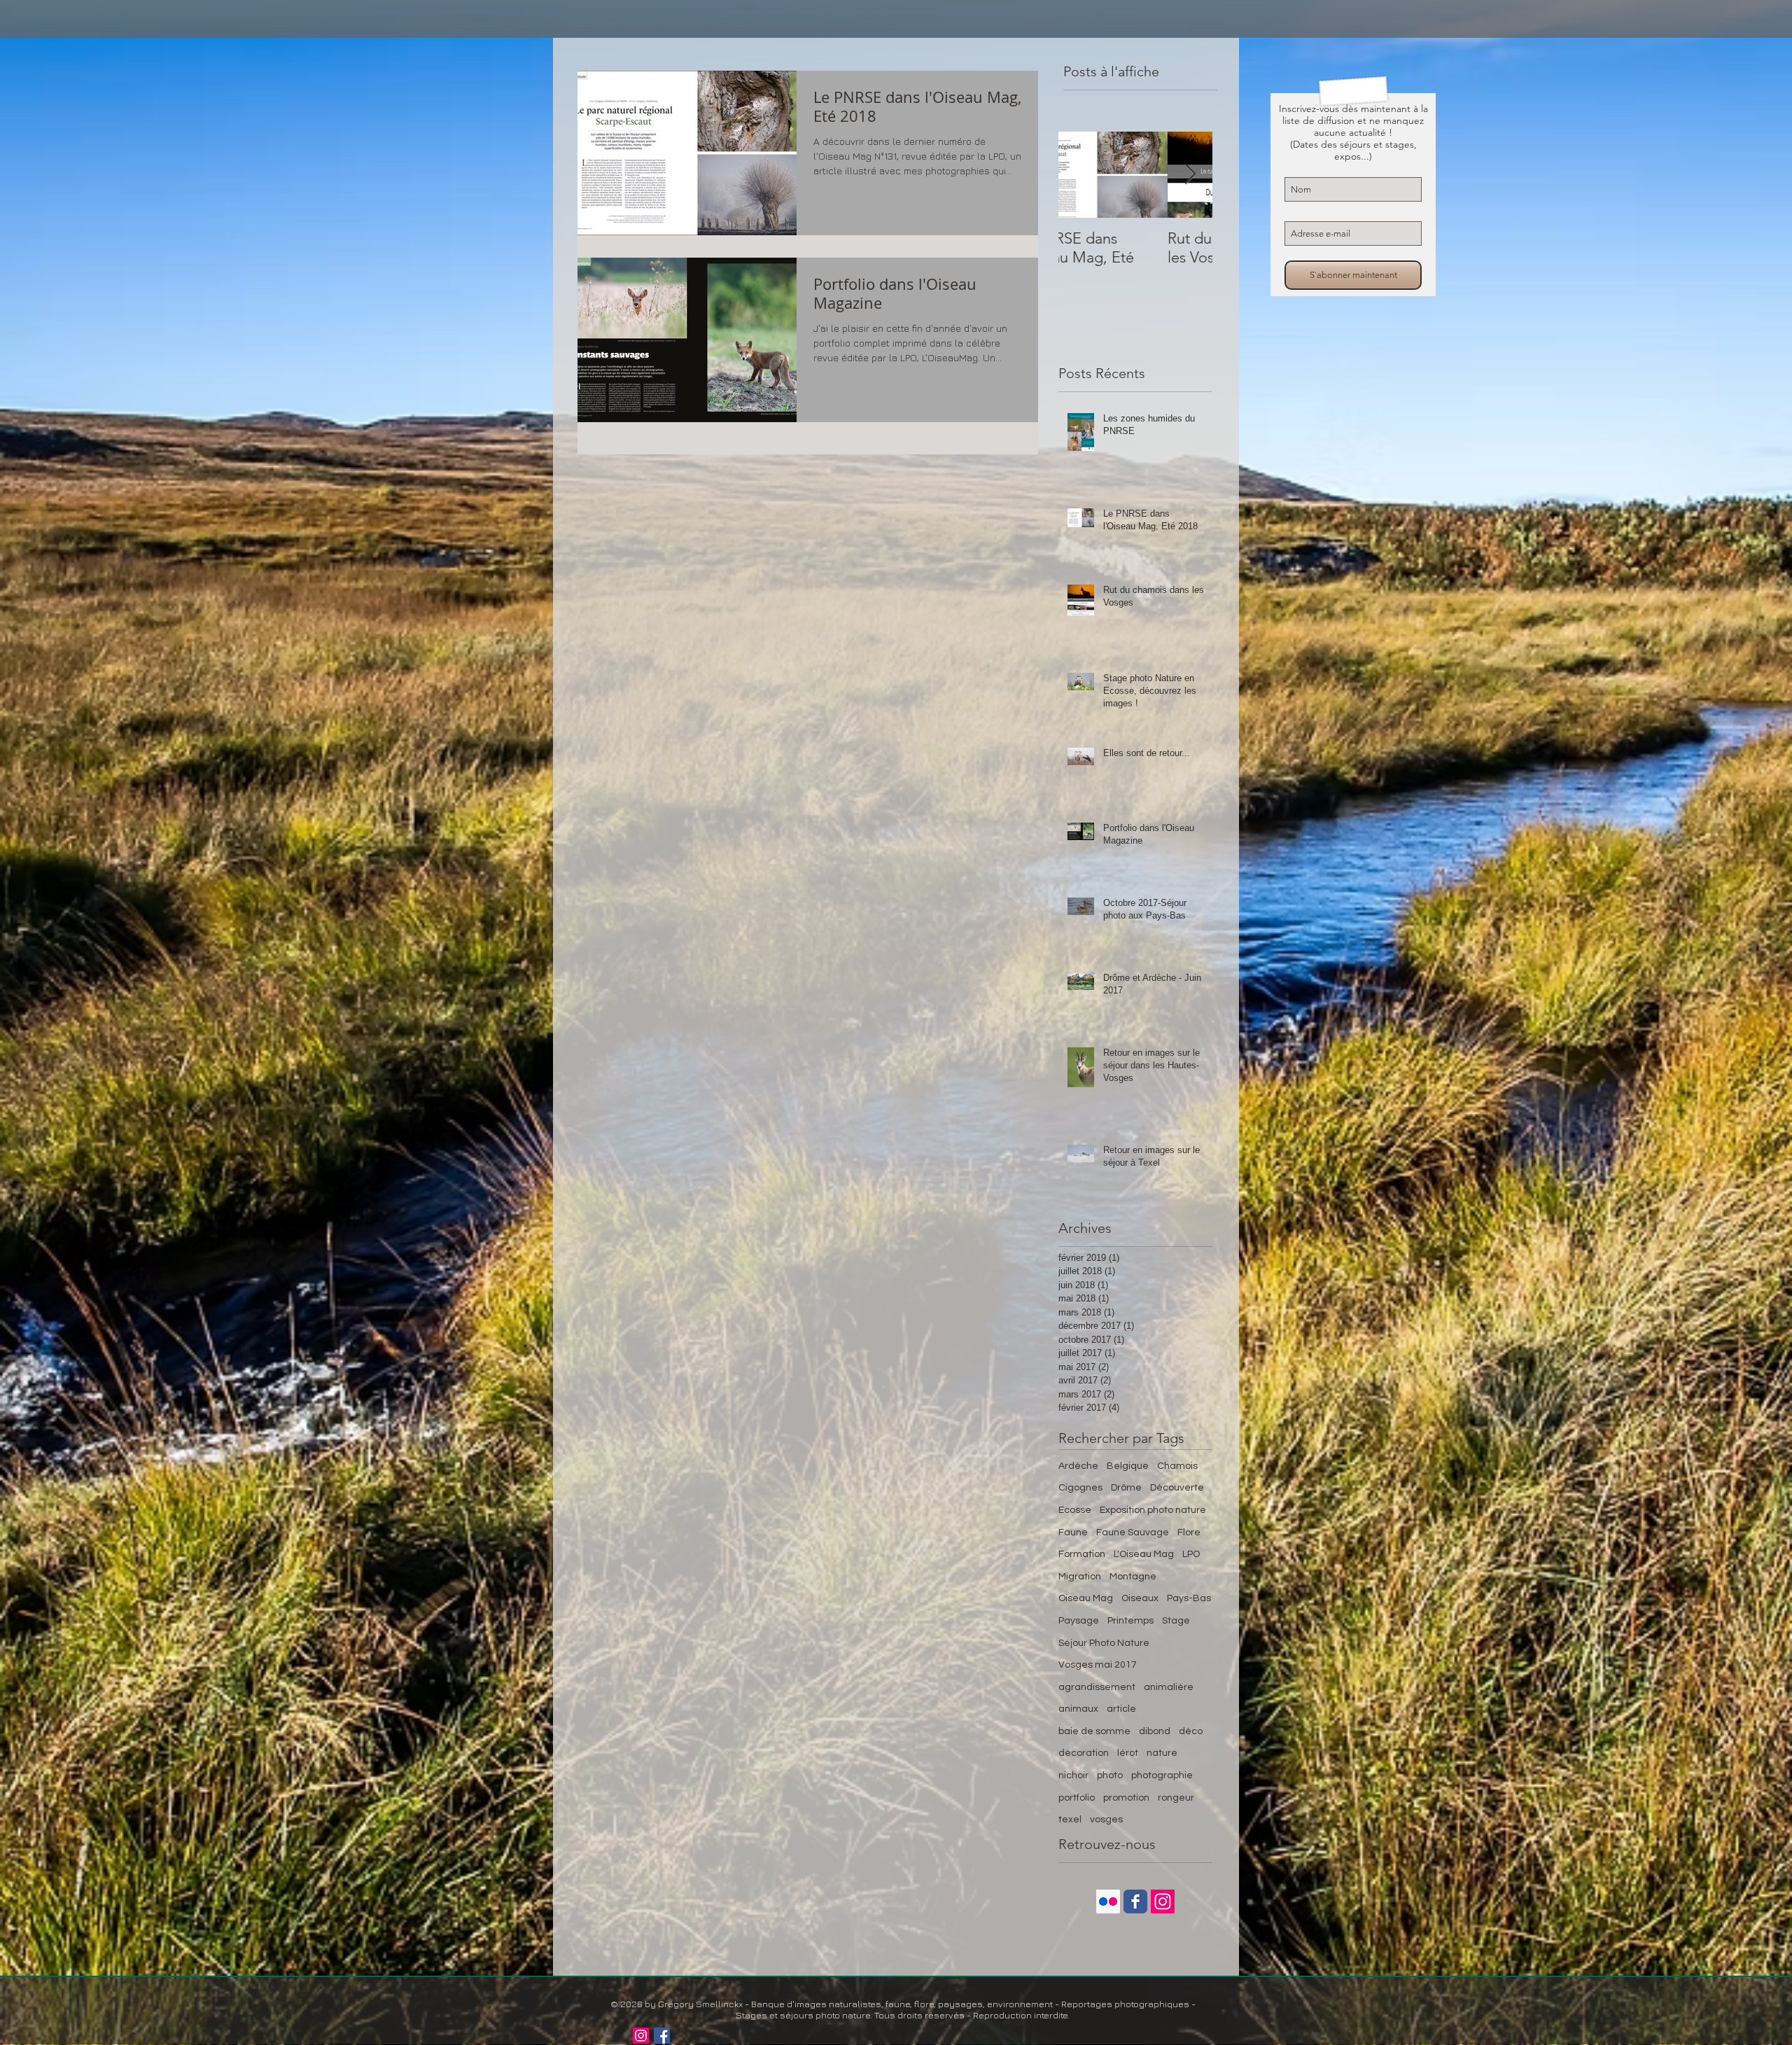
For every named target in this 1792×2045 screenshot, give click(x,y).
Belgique (1128, 1466)
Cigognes (1080, 1488)
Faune (1073, 1533)
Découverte (1177, 1488)
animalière (1169, 1687)
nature (1162, 1753)
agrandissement (1097, 1687)
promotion (1126, 1798)
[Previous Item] (1081, 175)
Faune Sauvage (1133, 1533)
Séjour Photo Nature (1104, 1643)
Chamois (1177, 1466)
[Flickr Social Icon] (1108, 1901)
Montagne (1133, 1577)
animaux (1078, 1709)
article (1121, 1709)
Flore (1189, 1533)
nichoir (1073, 1775)
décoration (1084, 1753)
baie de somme (1094, 1731)
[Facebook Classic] (1135, 1901)
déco (1191, 1731)
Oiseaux (1140, 1598)
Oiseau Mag (1086, 1598)
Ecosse (1075, 1510)
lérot (1128, 1753)
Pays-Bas (1189, 1598)
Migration (1080, 1577)
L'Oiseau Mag (1144, 1554)
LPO (1191, 1554)
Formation (1082, 1554)
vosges (1106, 1820)
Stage (1176, 1621)
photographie (1162, 1775)
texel (1070, 1820)
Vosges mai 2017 (1098, 1665)
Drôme (1126, 1488)
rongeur (1176, 1798)
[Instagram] (641, 2036)
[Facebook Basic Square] (662, 2036)
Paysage (1079, 1621)
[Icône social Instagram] (1163, 1901)
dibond (1155, 1731)
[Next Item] (1190, 175)
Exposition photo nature (1153, 1510)
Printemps (1130, 1621)
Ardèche (1078, 1466)
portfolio (1077, 1798)
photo (1110, 1775)
